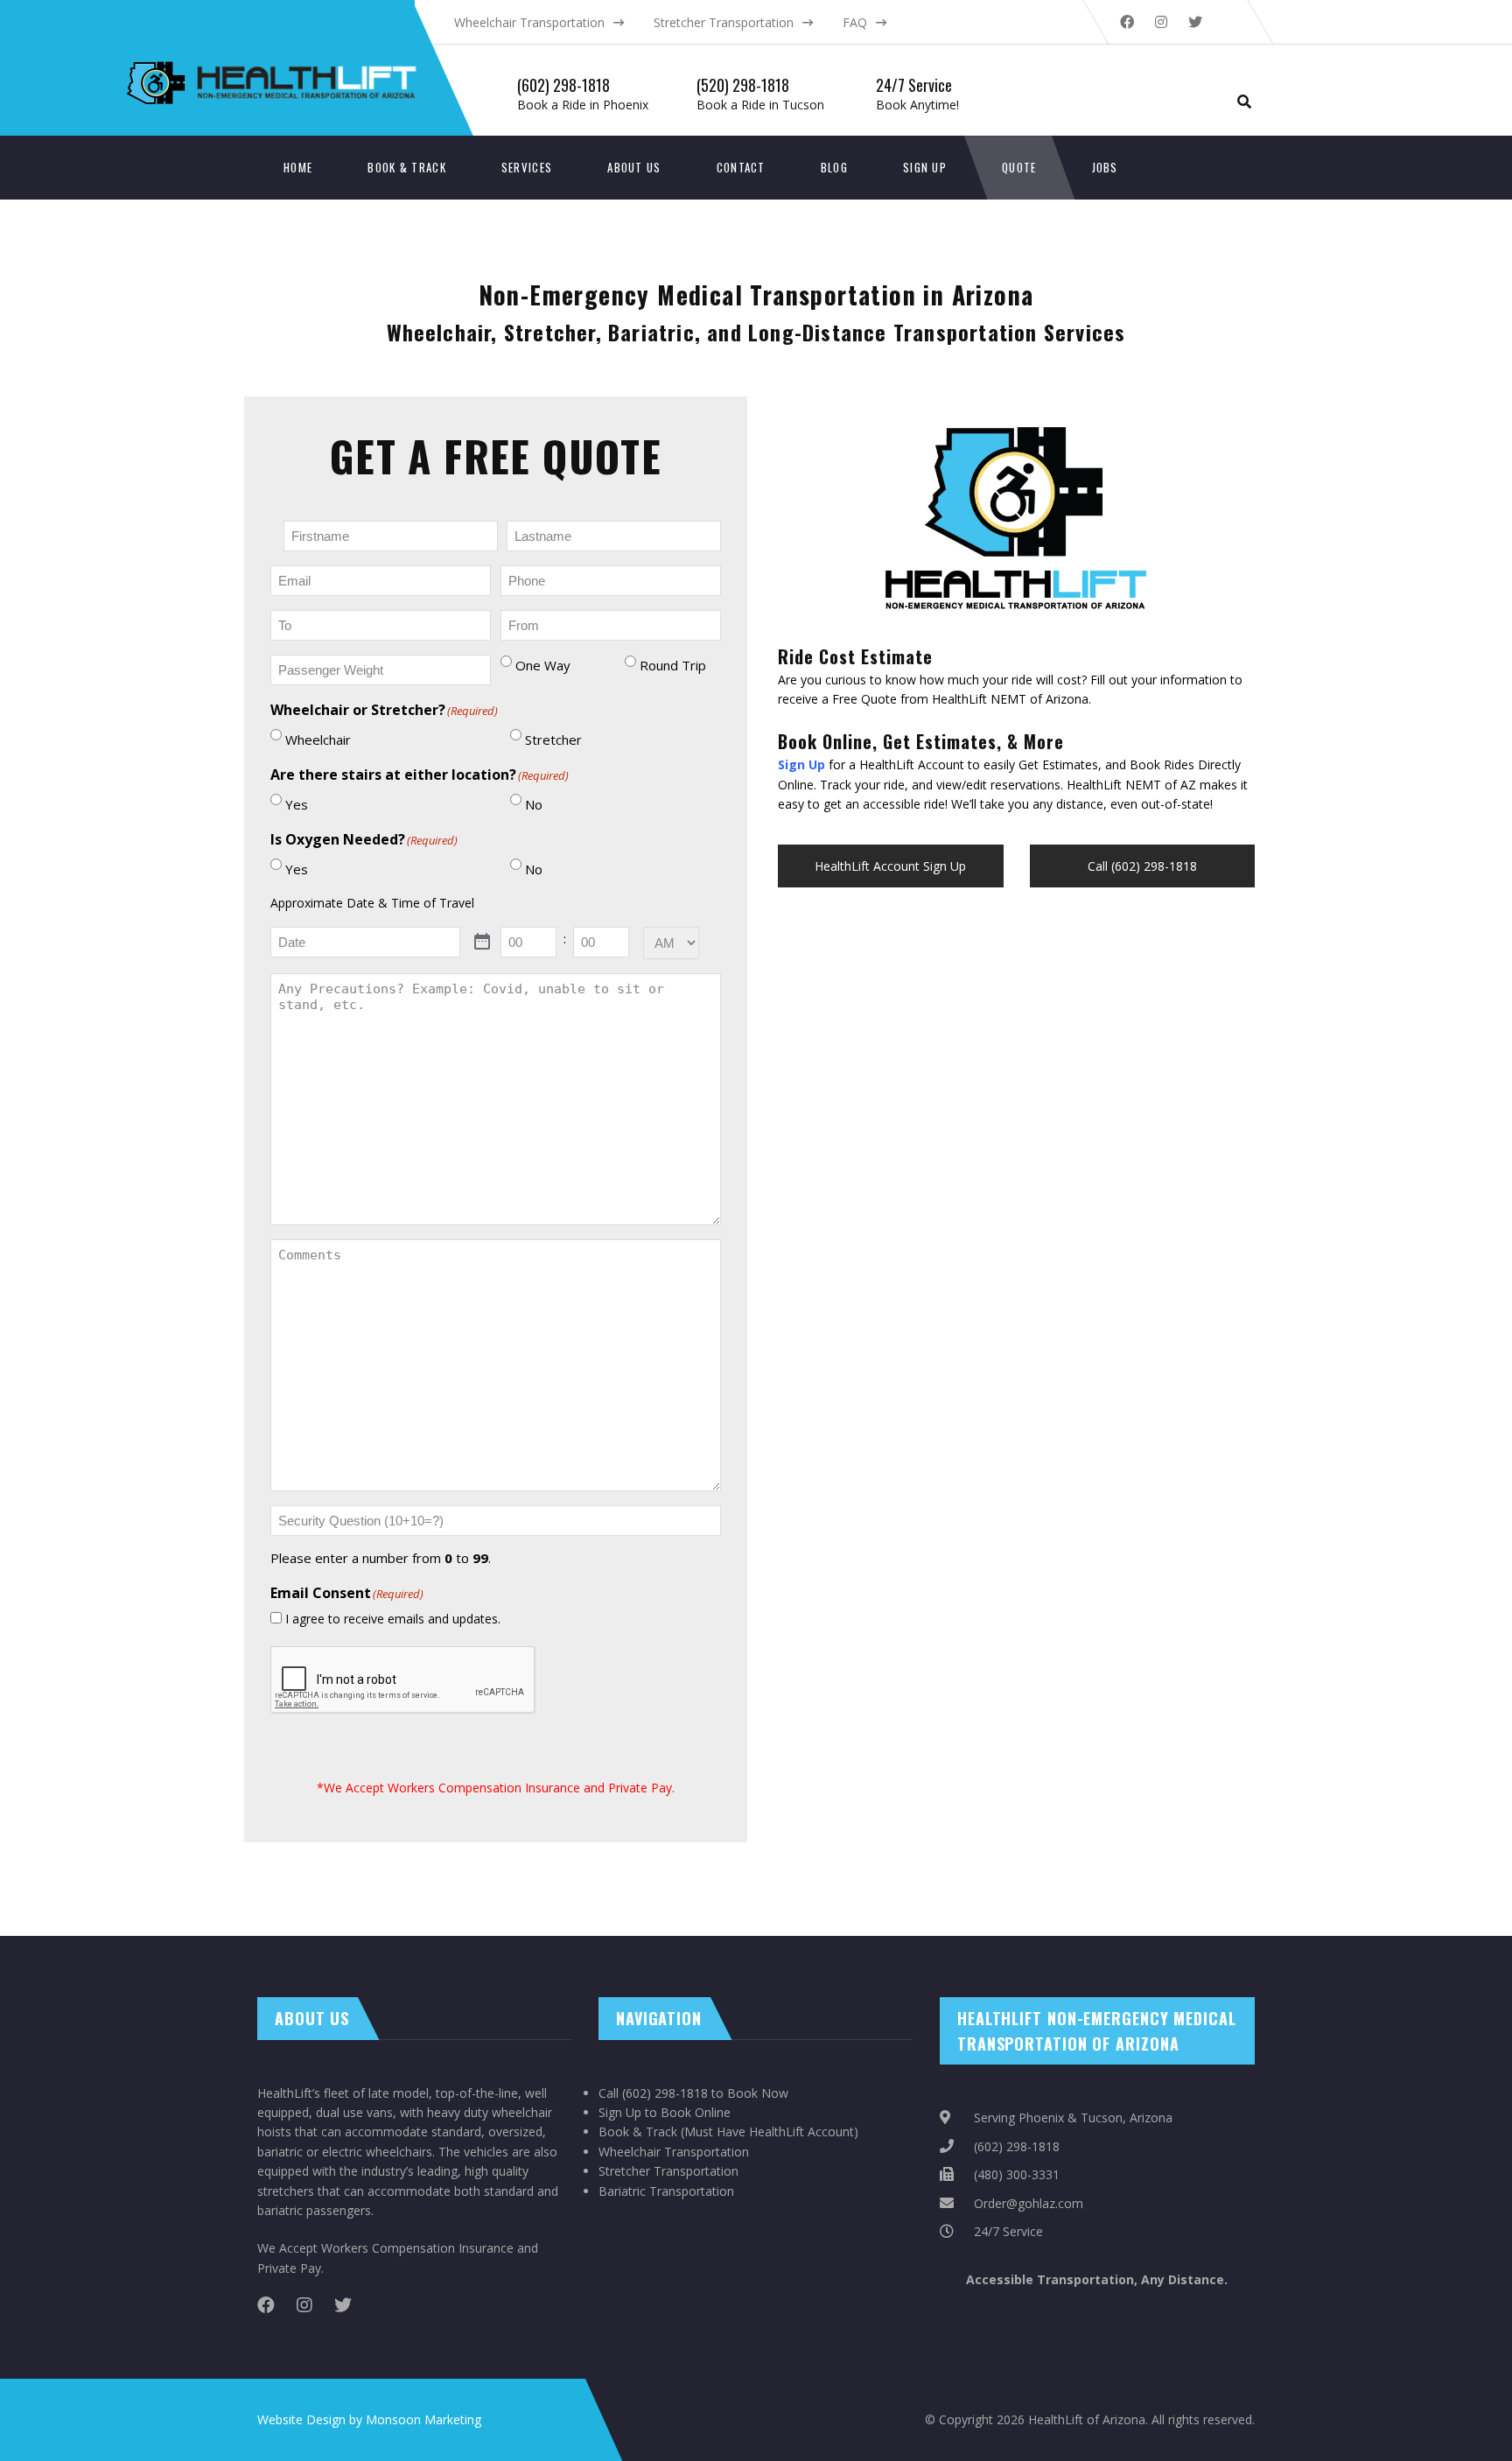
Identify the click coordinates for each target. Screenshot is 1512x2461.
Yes (297, 804)
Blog (834, 167)
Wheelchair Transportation (529, 22)
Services (527, 167)
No (534, 804)
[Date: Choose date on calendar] (483, 942)
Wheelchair (318, 740)
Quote (1019, 167)
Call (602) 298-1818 (1142, 866)
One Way (543, 665)
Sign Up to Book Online (665, 2112)
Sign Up (925, 167)
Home (298, 167)
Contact (741, 167)
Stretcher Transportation (724, 22)
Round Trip (673, 665)
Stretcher (553, 740)
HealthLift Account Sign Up (890, 866)
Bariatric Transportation (666, 2191)
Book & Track (407, 167)
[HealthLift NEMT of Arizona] (363, 27)
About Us (634, 167)
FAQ (855, 22)
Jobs (1105, 167)
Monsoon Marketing (423, 2419)
